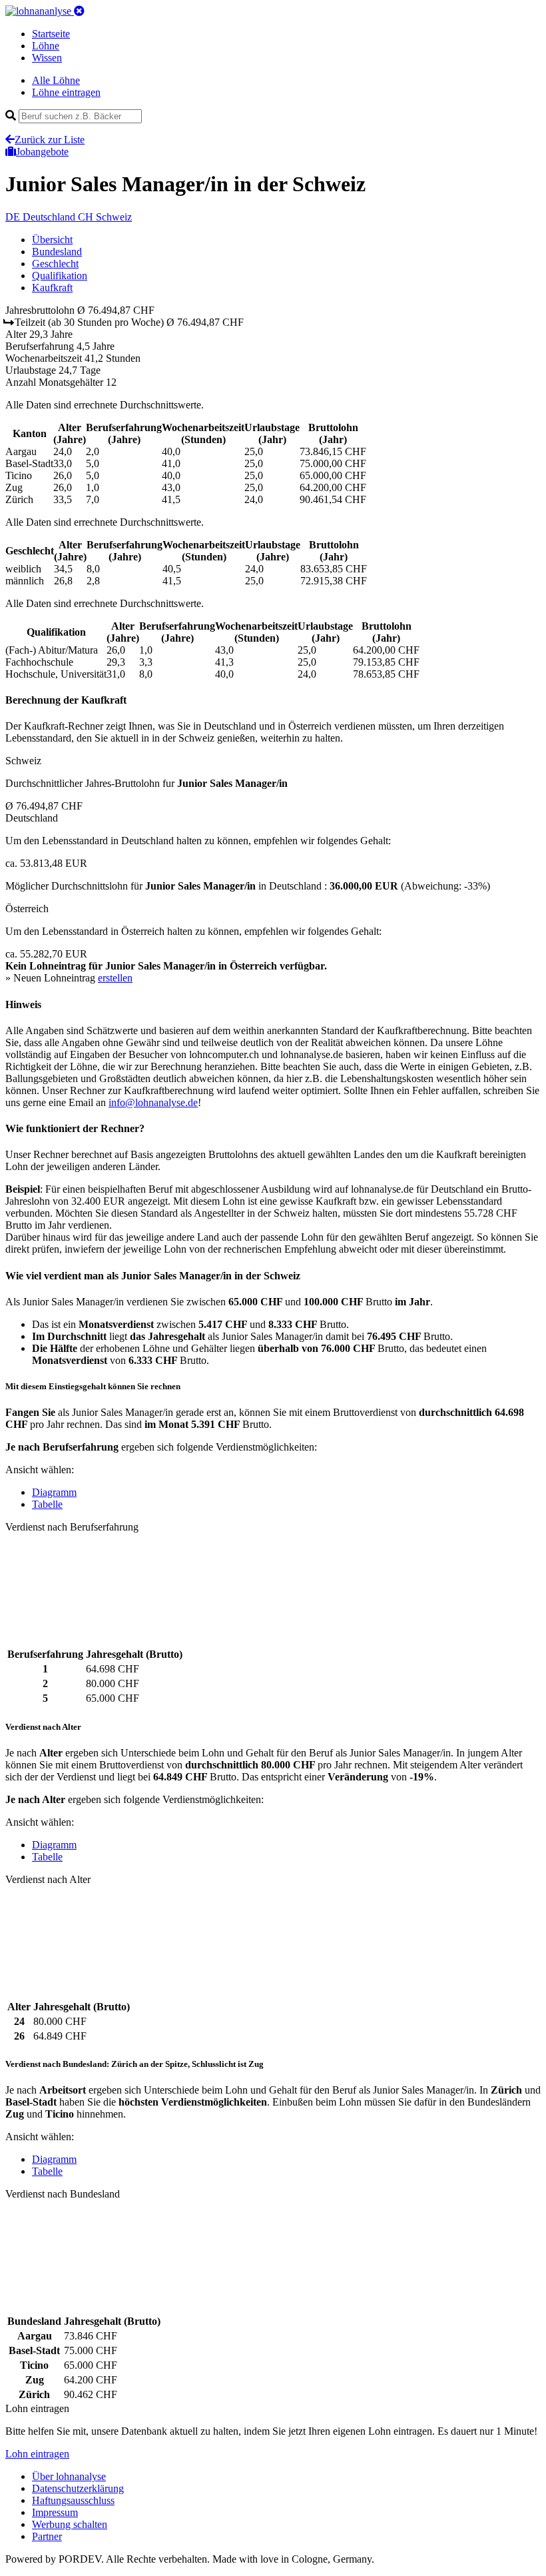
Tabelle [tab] (47, 1504)
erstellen (115, 978)
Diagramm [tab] (54, 1492)
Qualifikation (60, 276)
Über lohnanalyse (69, 2476)
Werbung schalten (70, 2524)
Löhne (46, 46)
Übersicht (52, 240)
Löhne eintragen (66, 92)
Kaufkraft (52, 288)
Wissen (47, 58)
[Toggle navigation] (79, 11)
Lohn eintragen (37, 2454)
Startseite (51, 34)
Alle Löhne (56, 80)
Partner (47, 2536)
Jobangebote (42, 152)
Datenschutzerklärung (78, 2488)
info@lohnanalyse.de (153, 1102)
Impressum (55, 2512)
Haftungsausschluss (73, 2500)
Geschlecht (55, 264)
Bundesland (57, 252)
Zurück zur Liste (50, 140)
